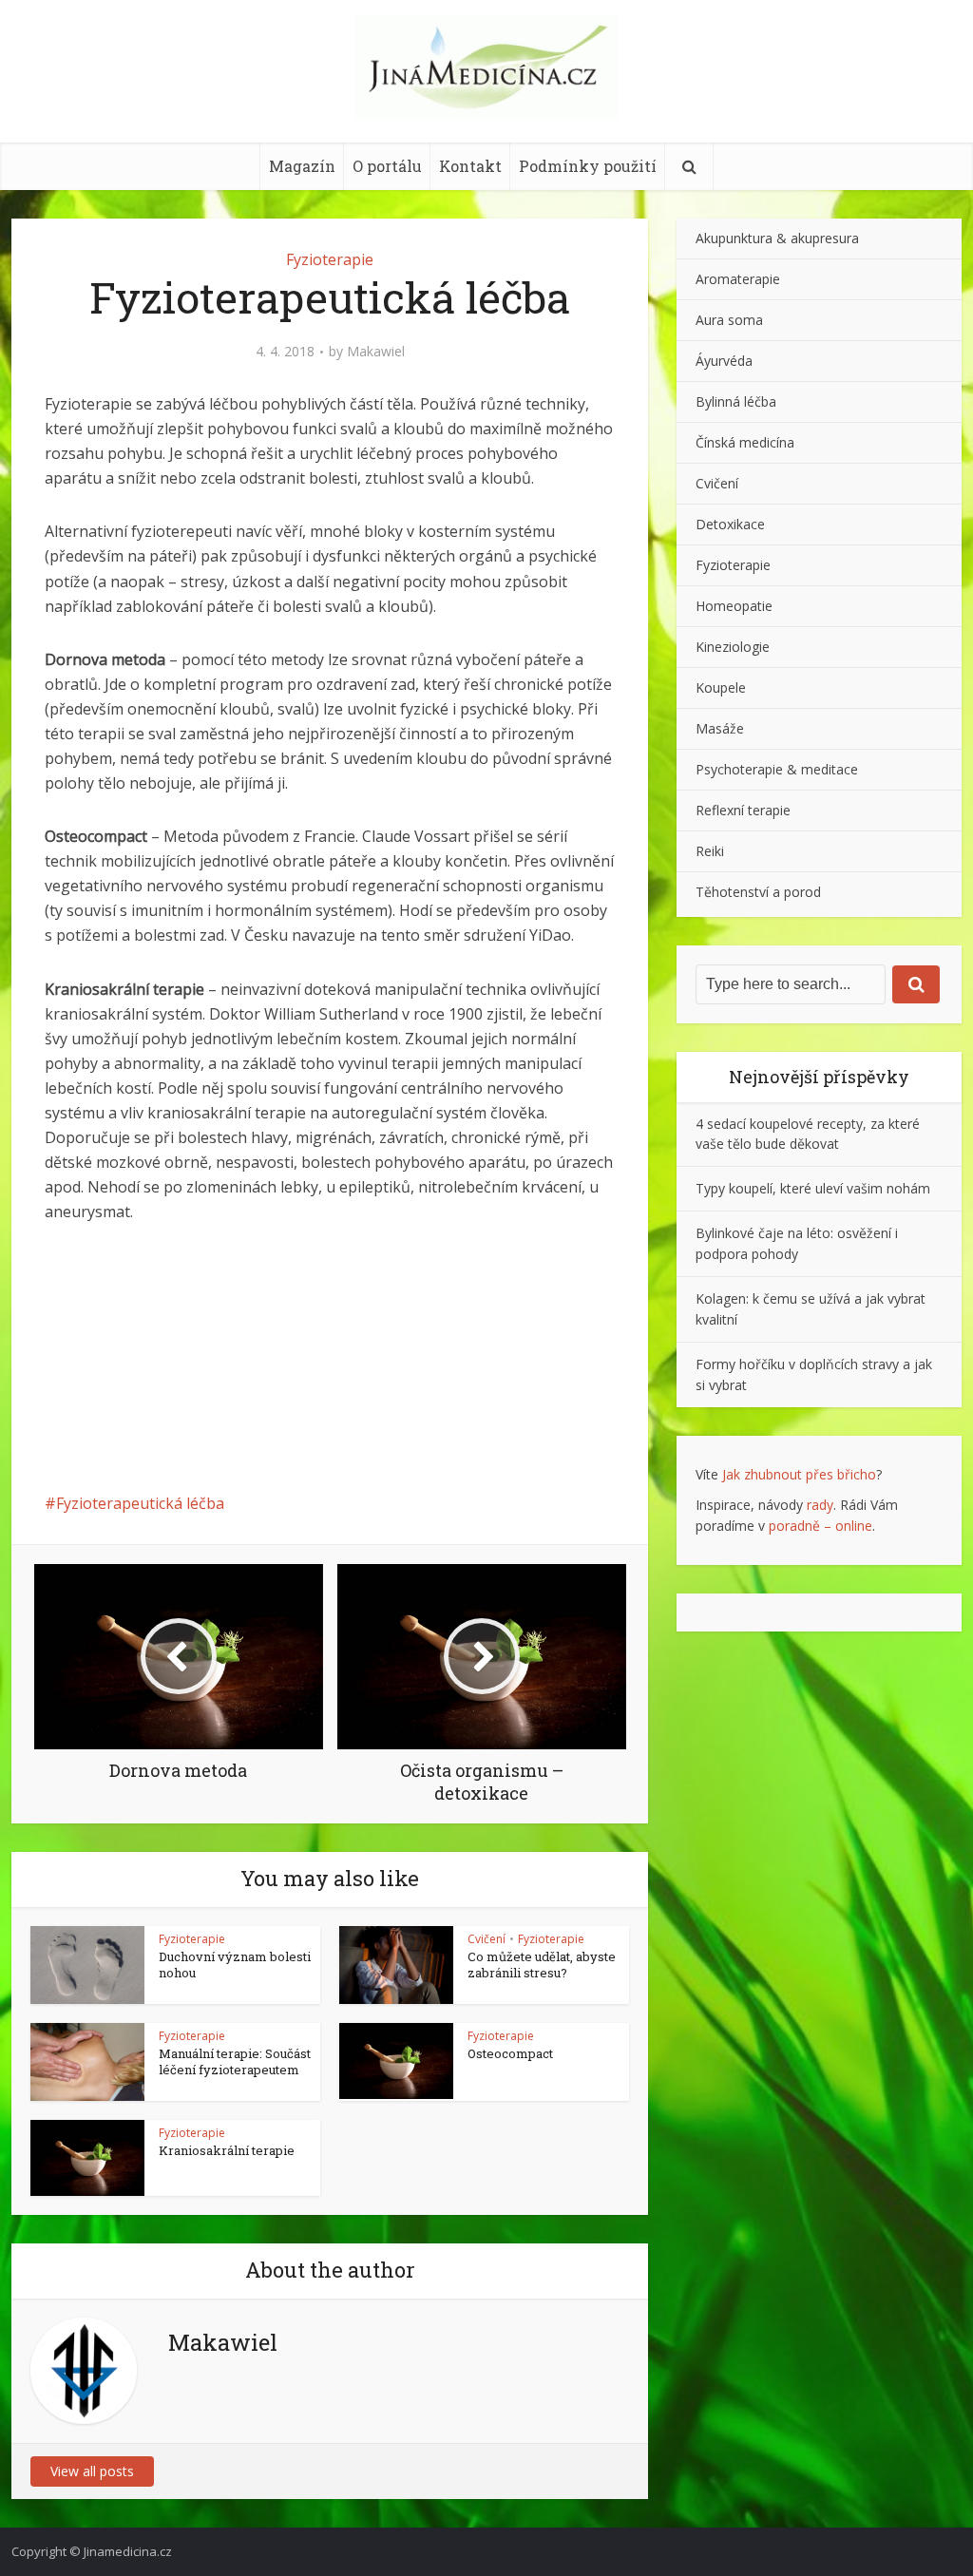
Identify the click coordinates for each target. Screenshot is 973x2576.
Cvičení (486, 1939)
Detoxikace (730, 524)
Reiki (710, 851)
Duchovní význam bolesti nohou (235, 1965)
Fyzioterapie (330, 259)
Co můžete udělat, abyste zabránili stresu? (542, 1965)
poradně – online (820, 1526)
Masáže (720, 728)
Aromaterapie (738, 279)
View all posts (92, 2471)
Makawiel (376, 352)
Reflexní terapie (743, 810)
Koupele (721, 687)
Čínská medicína (745, 442)
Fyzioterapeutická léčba (140, 1503)
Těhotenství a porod (758, 892)
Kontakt (470, 166)
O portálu (387, 166)
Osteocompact (510, 2053)
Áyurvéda (724, 361)
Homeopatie (734, 606)
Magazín (302, 166)
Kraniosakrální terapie (227, 2150)
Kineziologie (733, 647)
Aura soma (729, 320)
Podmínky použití (588, 166)
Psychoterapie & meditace (777, 769)
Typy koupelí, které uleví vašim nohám (813, 1188)
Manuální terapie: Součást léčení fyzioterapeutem (235, 2061)
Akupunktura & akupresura (777, 238)
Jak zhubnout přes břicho (799, 1474)
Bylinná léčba (736, 401)
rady (820, 1505)
